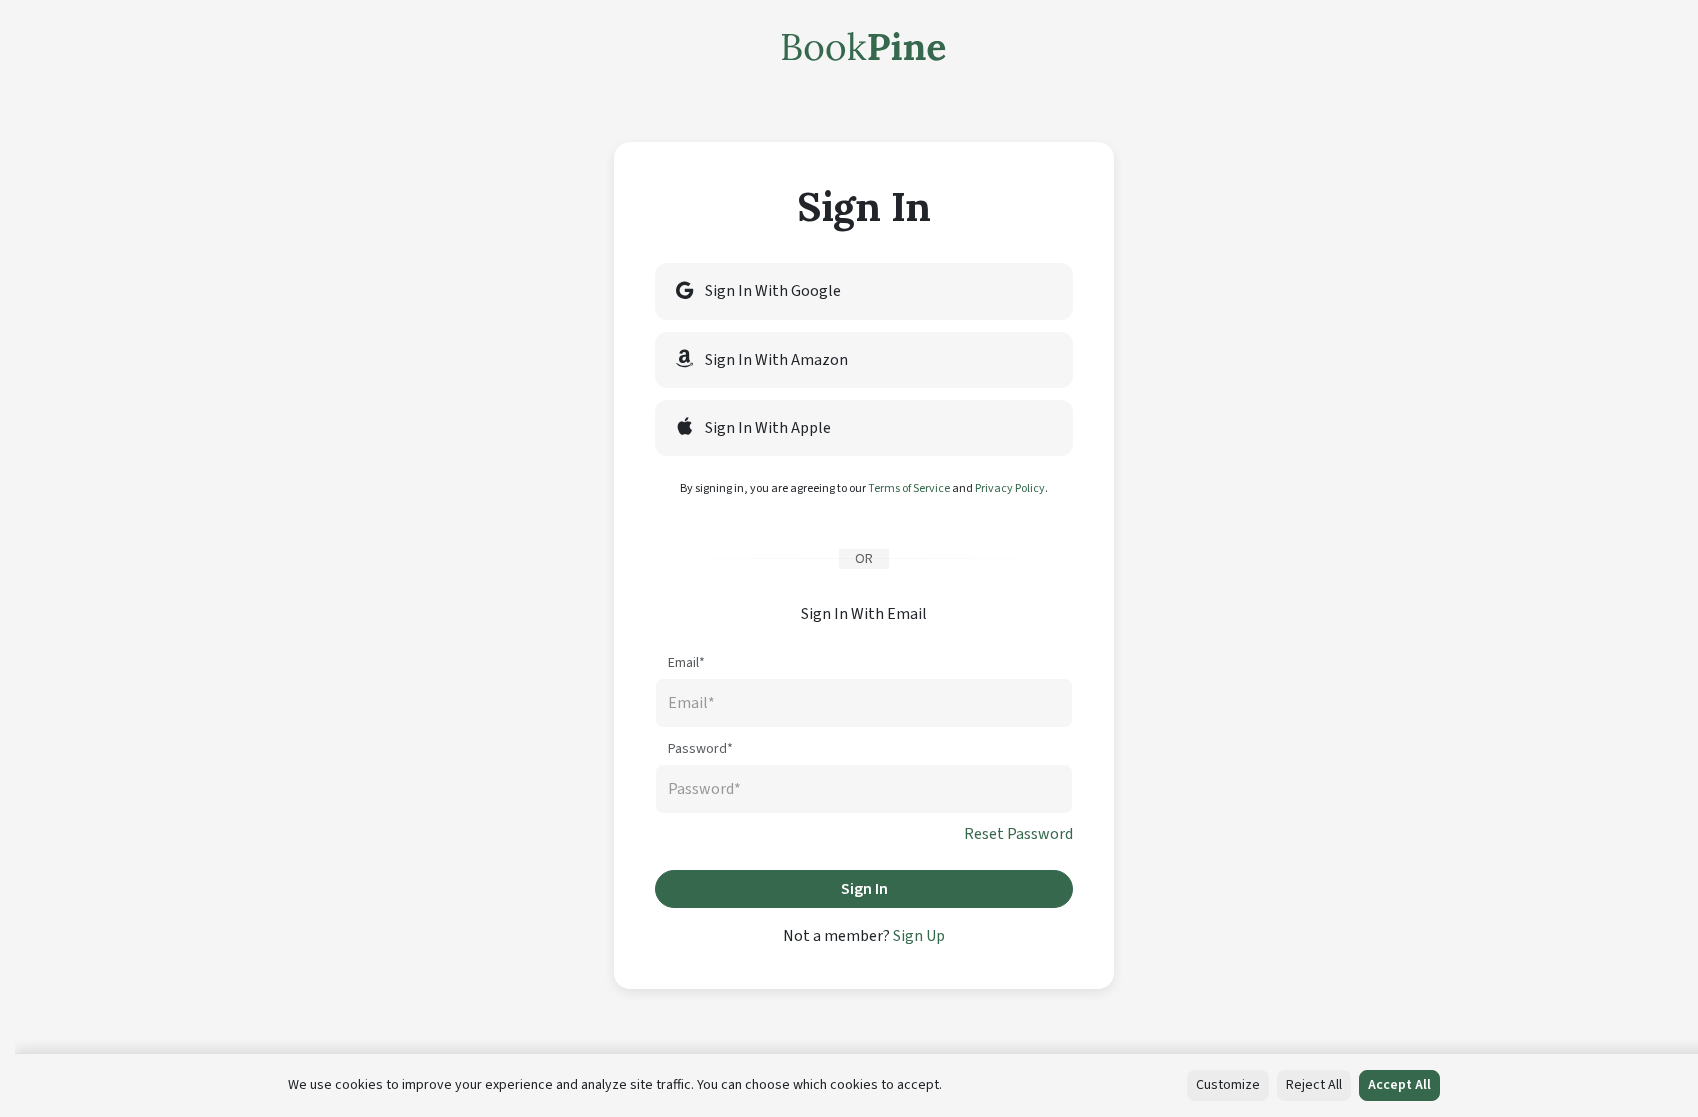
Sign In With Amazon (775, 360)
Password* (700, 749)
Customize (1228, 1085)
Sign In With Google (771, 291)
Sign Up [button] (919, 936)
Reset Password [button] (1018, 834)
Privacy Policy (1010, 488)
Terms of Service (909, 488)
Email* (686, 663)
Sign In (864, 889)
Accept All (1399, 1085)
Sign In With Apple (766, 428)
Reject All (1314, 1085)
